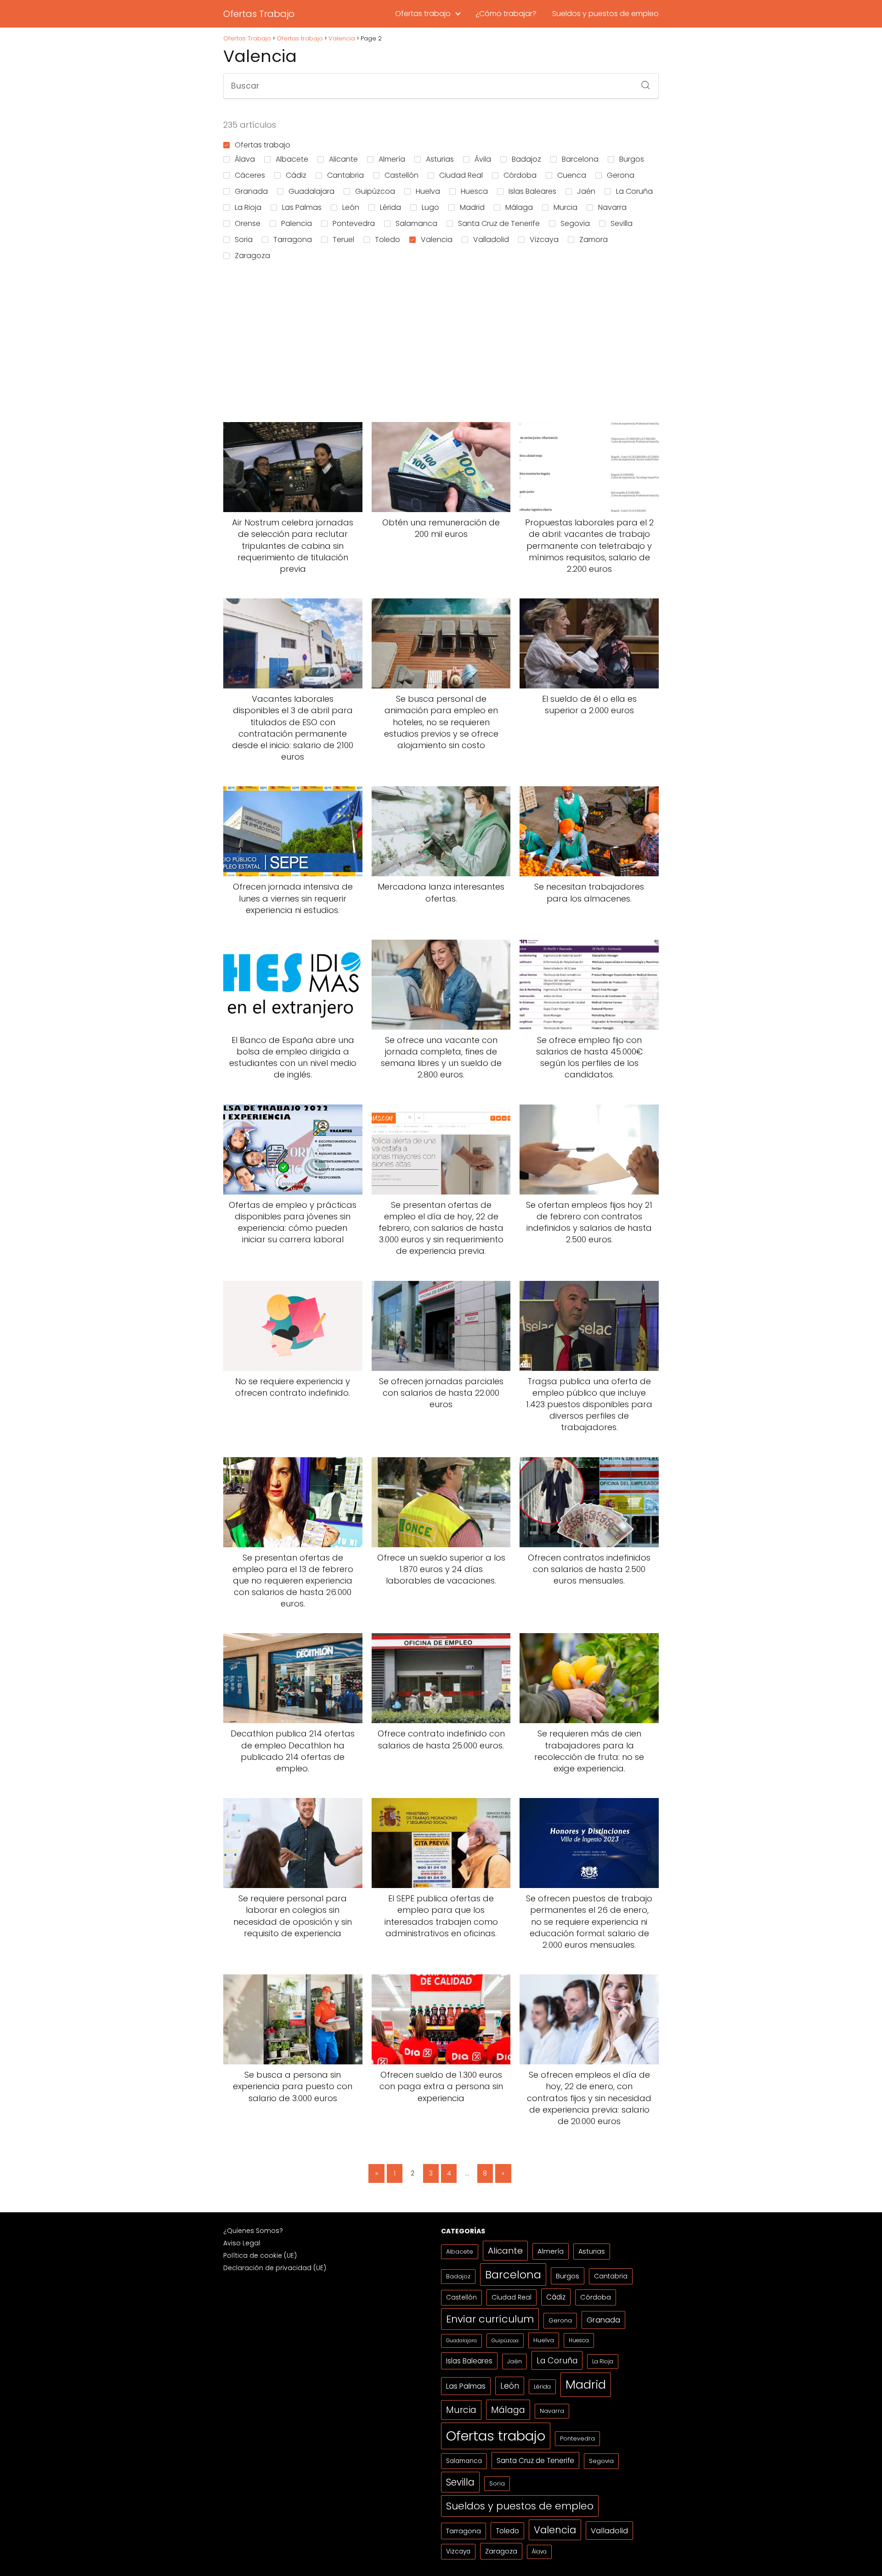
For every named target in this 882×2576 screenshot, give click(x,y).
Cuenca (572, 175)
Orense (248, 223)
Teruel (343, 240)
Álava (245, 159)
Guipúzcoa (375, 191)
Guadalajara (311, 191)
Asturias (440, 159)
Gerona (621, 175)
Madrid (472, 207)
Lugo (430, 207)
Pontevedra (354, 223)
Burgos (632, 159)
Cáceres (250, 175)
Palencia (297, 223)
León (351, 207)
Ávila (483, 159)
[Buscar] (642, 82)
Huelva (428, 191)
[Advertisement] (441, 343)
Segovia (575, 223)
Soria (244, 240)
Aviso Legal (242, 2243)
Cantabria (345, 175)
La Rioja (248, 207)
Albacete (292, 159)
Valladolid (491, 240)
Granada (251, 191)
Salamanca (416, 223)
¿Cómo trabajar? (506, 14)
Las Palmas (302, 207)
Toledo (387, 240)
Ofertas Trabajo (259, 14)
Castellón (401, 175)
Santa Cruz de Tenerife (499, 223)
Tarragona (293, 240)
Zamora (594, 240)
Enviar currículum (490, 2319)
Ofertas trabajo (423, 14)
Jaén (586, 191)
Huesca (474, 191)
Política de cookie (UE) (260, 2255)
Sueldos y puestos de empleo (605, 14)
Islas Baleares (532, 191)
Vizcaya (544, 240)
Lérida (390, 207)
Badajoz (526, 159)
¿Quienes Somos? (253, 2231)
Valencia (437, 240)
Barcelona (580, 159)
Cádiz (296, 175)
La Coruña (634, 191)
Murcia (565, 207)
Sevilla (622, 223)
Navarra (612, 207)
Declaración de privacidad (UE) (275, 2268)
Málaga (519, 207)
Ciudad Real (461, 175)
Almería (392, 159)
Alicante (343, 159)
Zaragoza (252, 256)
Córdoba (520, 175)
